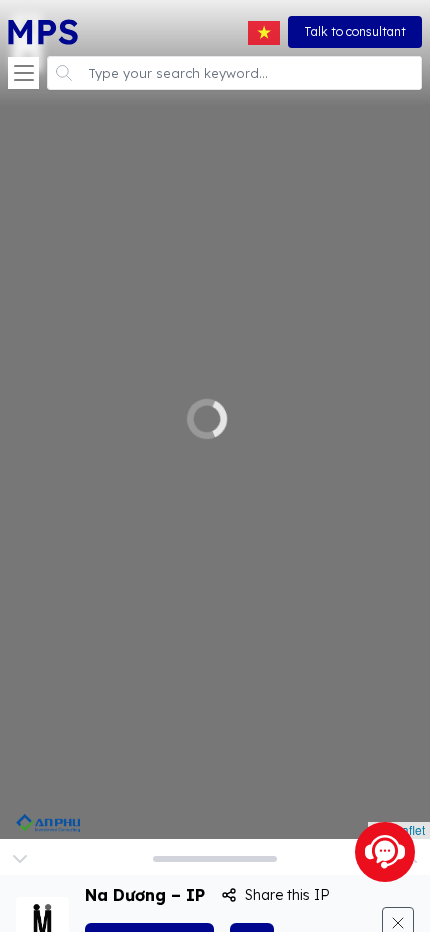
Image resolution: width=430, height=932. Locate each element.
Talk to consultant (355, 31)
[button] (23, 73)
